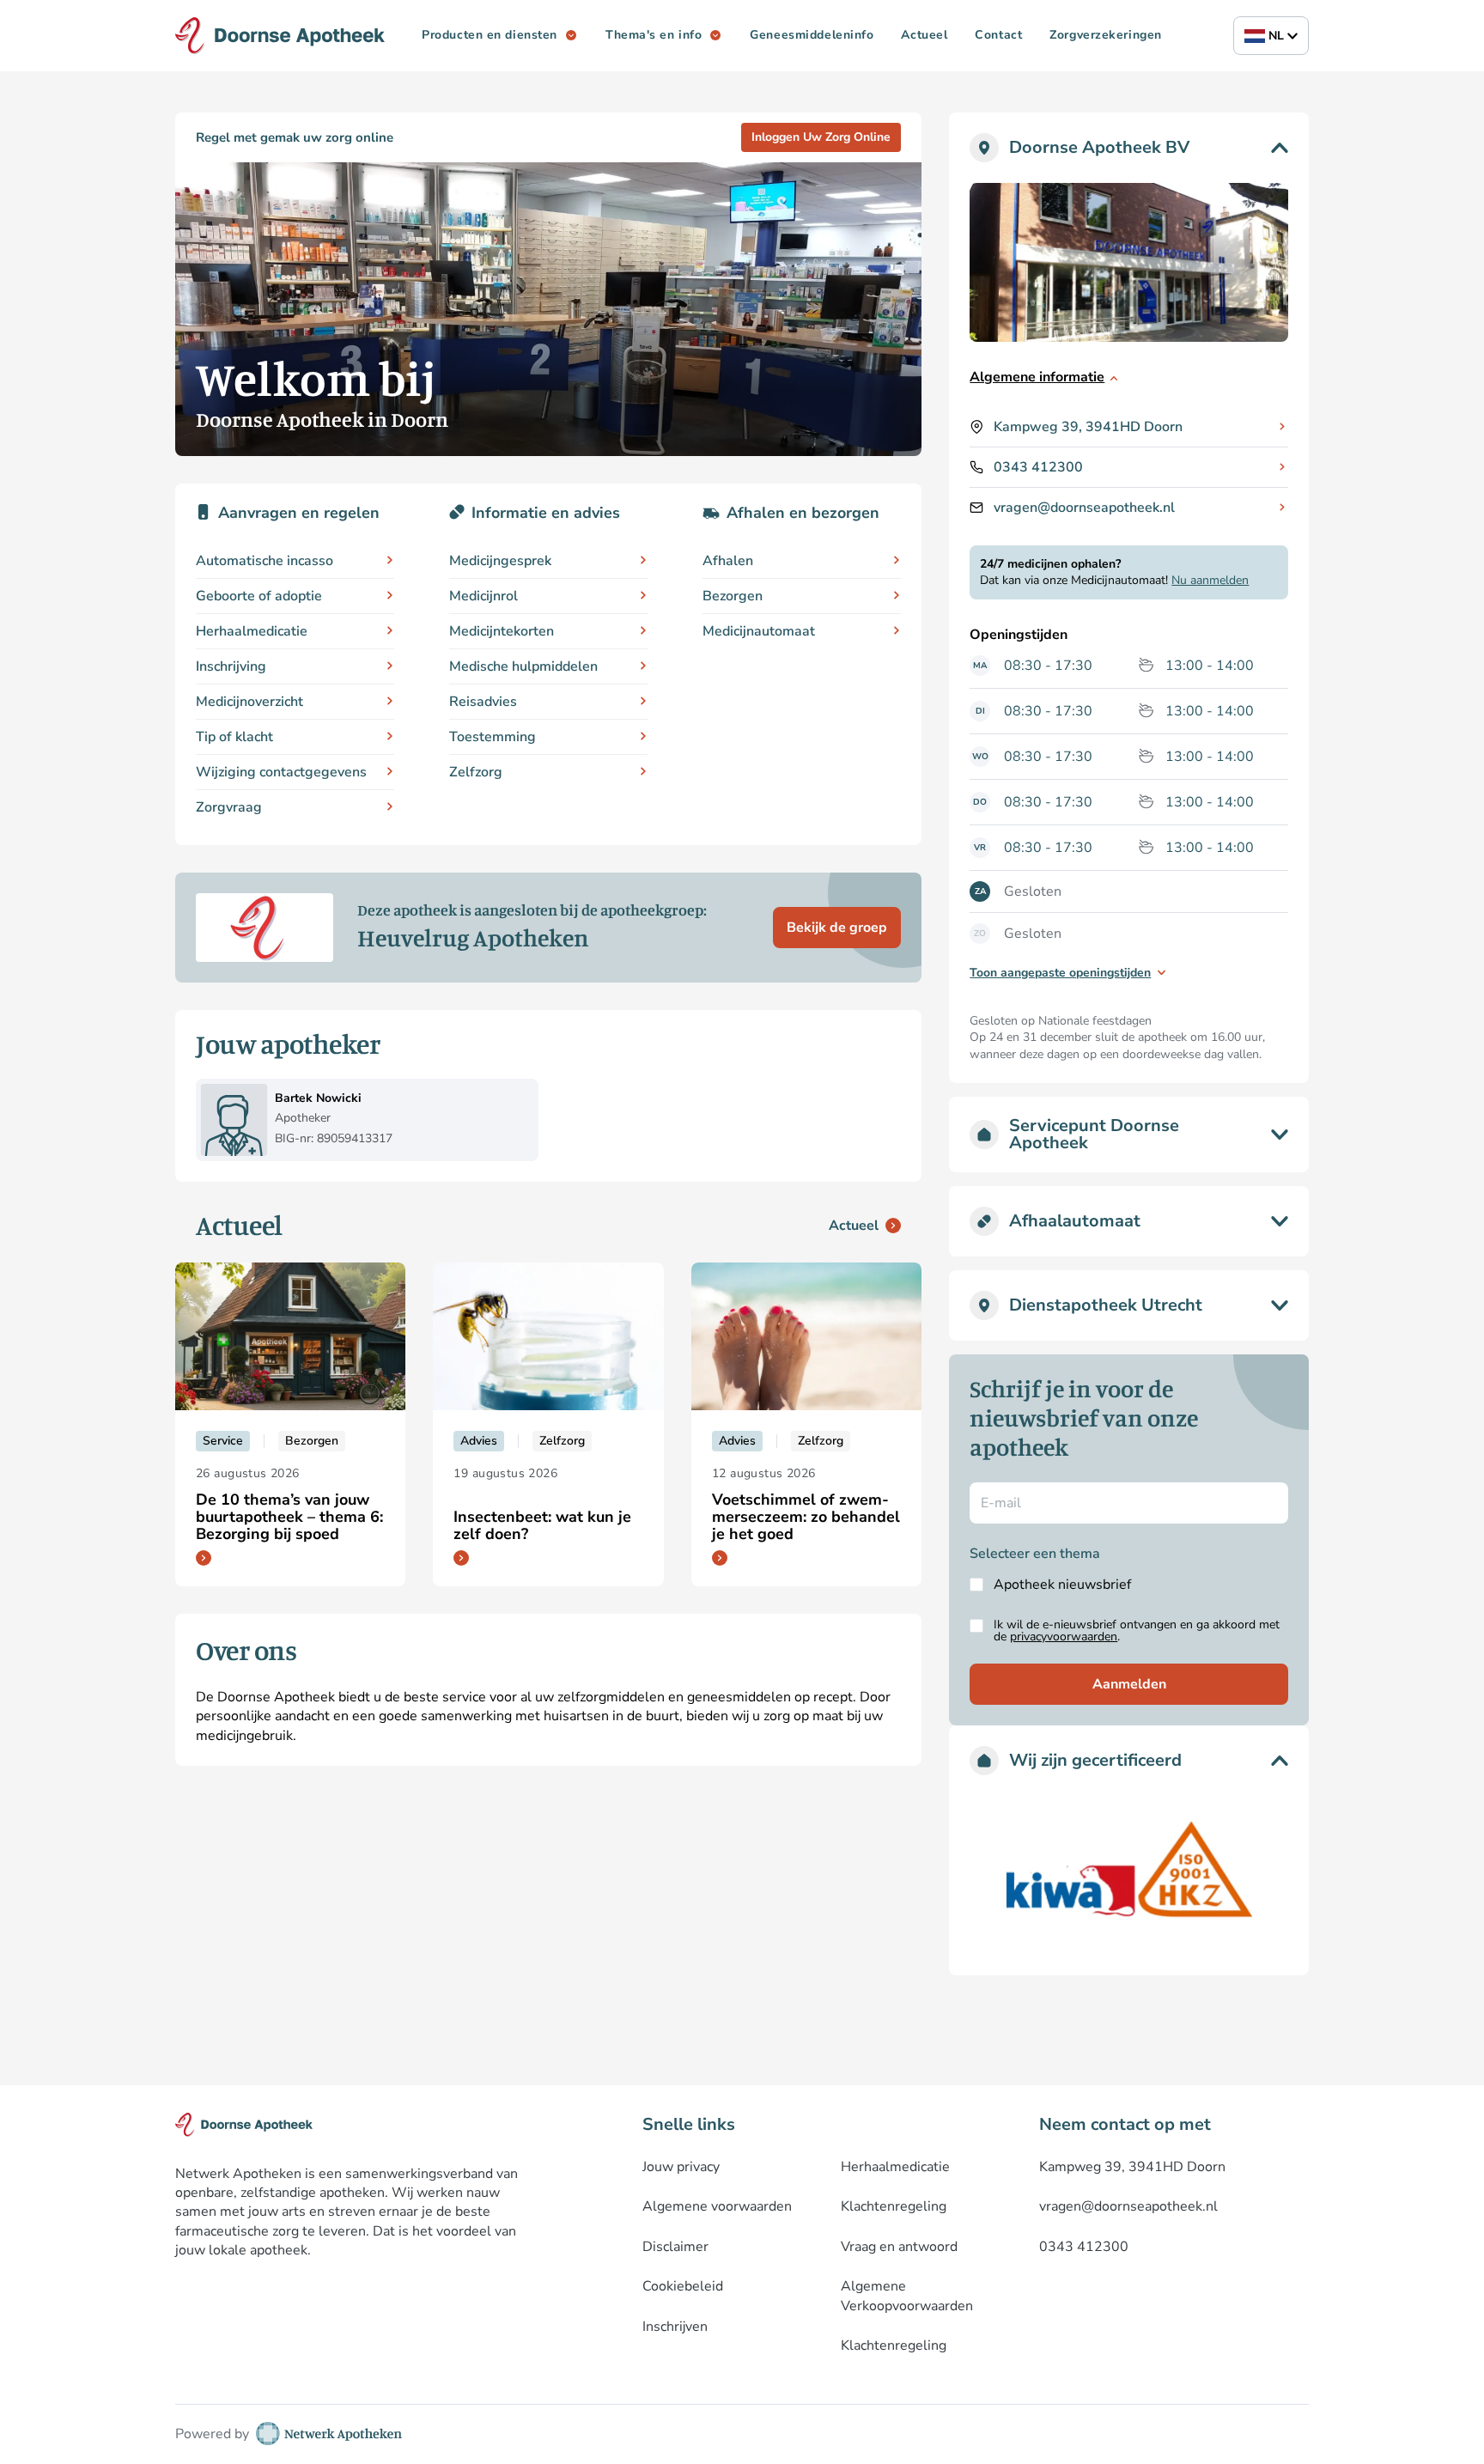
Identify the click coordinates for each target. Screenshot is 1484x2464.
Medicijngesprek (500, 561)
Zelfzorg (476, 772)
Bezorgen (733, 596)
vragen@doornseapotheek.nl (1084, 508)
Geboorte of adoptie (259, 596)
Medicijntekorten (502, 631)
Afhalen (728, 561)
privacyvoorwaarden (1064, 1637)
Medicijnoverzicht (249, 702)
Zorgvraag (229, 807)
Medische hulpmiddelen (523, 666)
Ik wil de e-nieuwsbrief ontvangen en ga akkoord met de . (1137, 1631)
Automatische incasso (265, 561)
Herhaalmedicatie (252, 631)
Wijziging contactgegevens (281, 772)
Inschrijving (231, 666)
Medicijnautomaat (759, 631)
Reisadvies (483, 702)
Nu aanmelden (1210, 580)
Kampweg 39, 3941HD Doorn (1088, 427)
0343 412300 (1038, 467)
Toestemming (493, 737)
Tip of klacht (234, 737)
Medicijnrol (484, 596)
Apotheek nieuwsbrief (1062, 1585)
